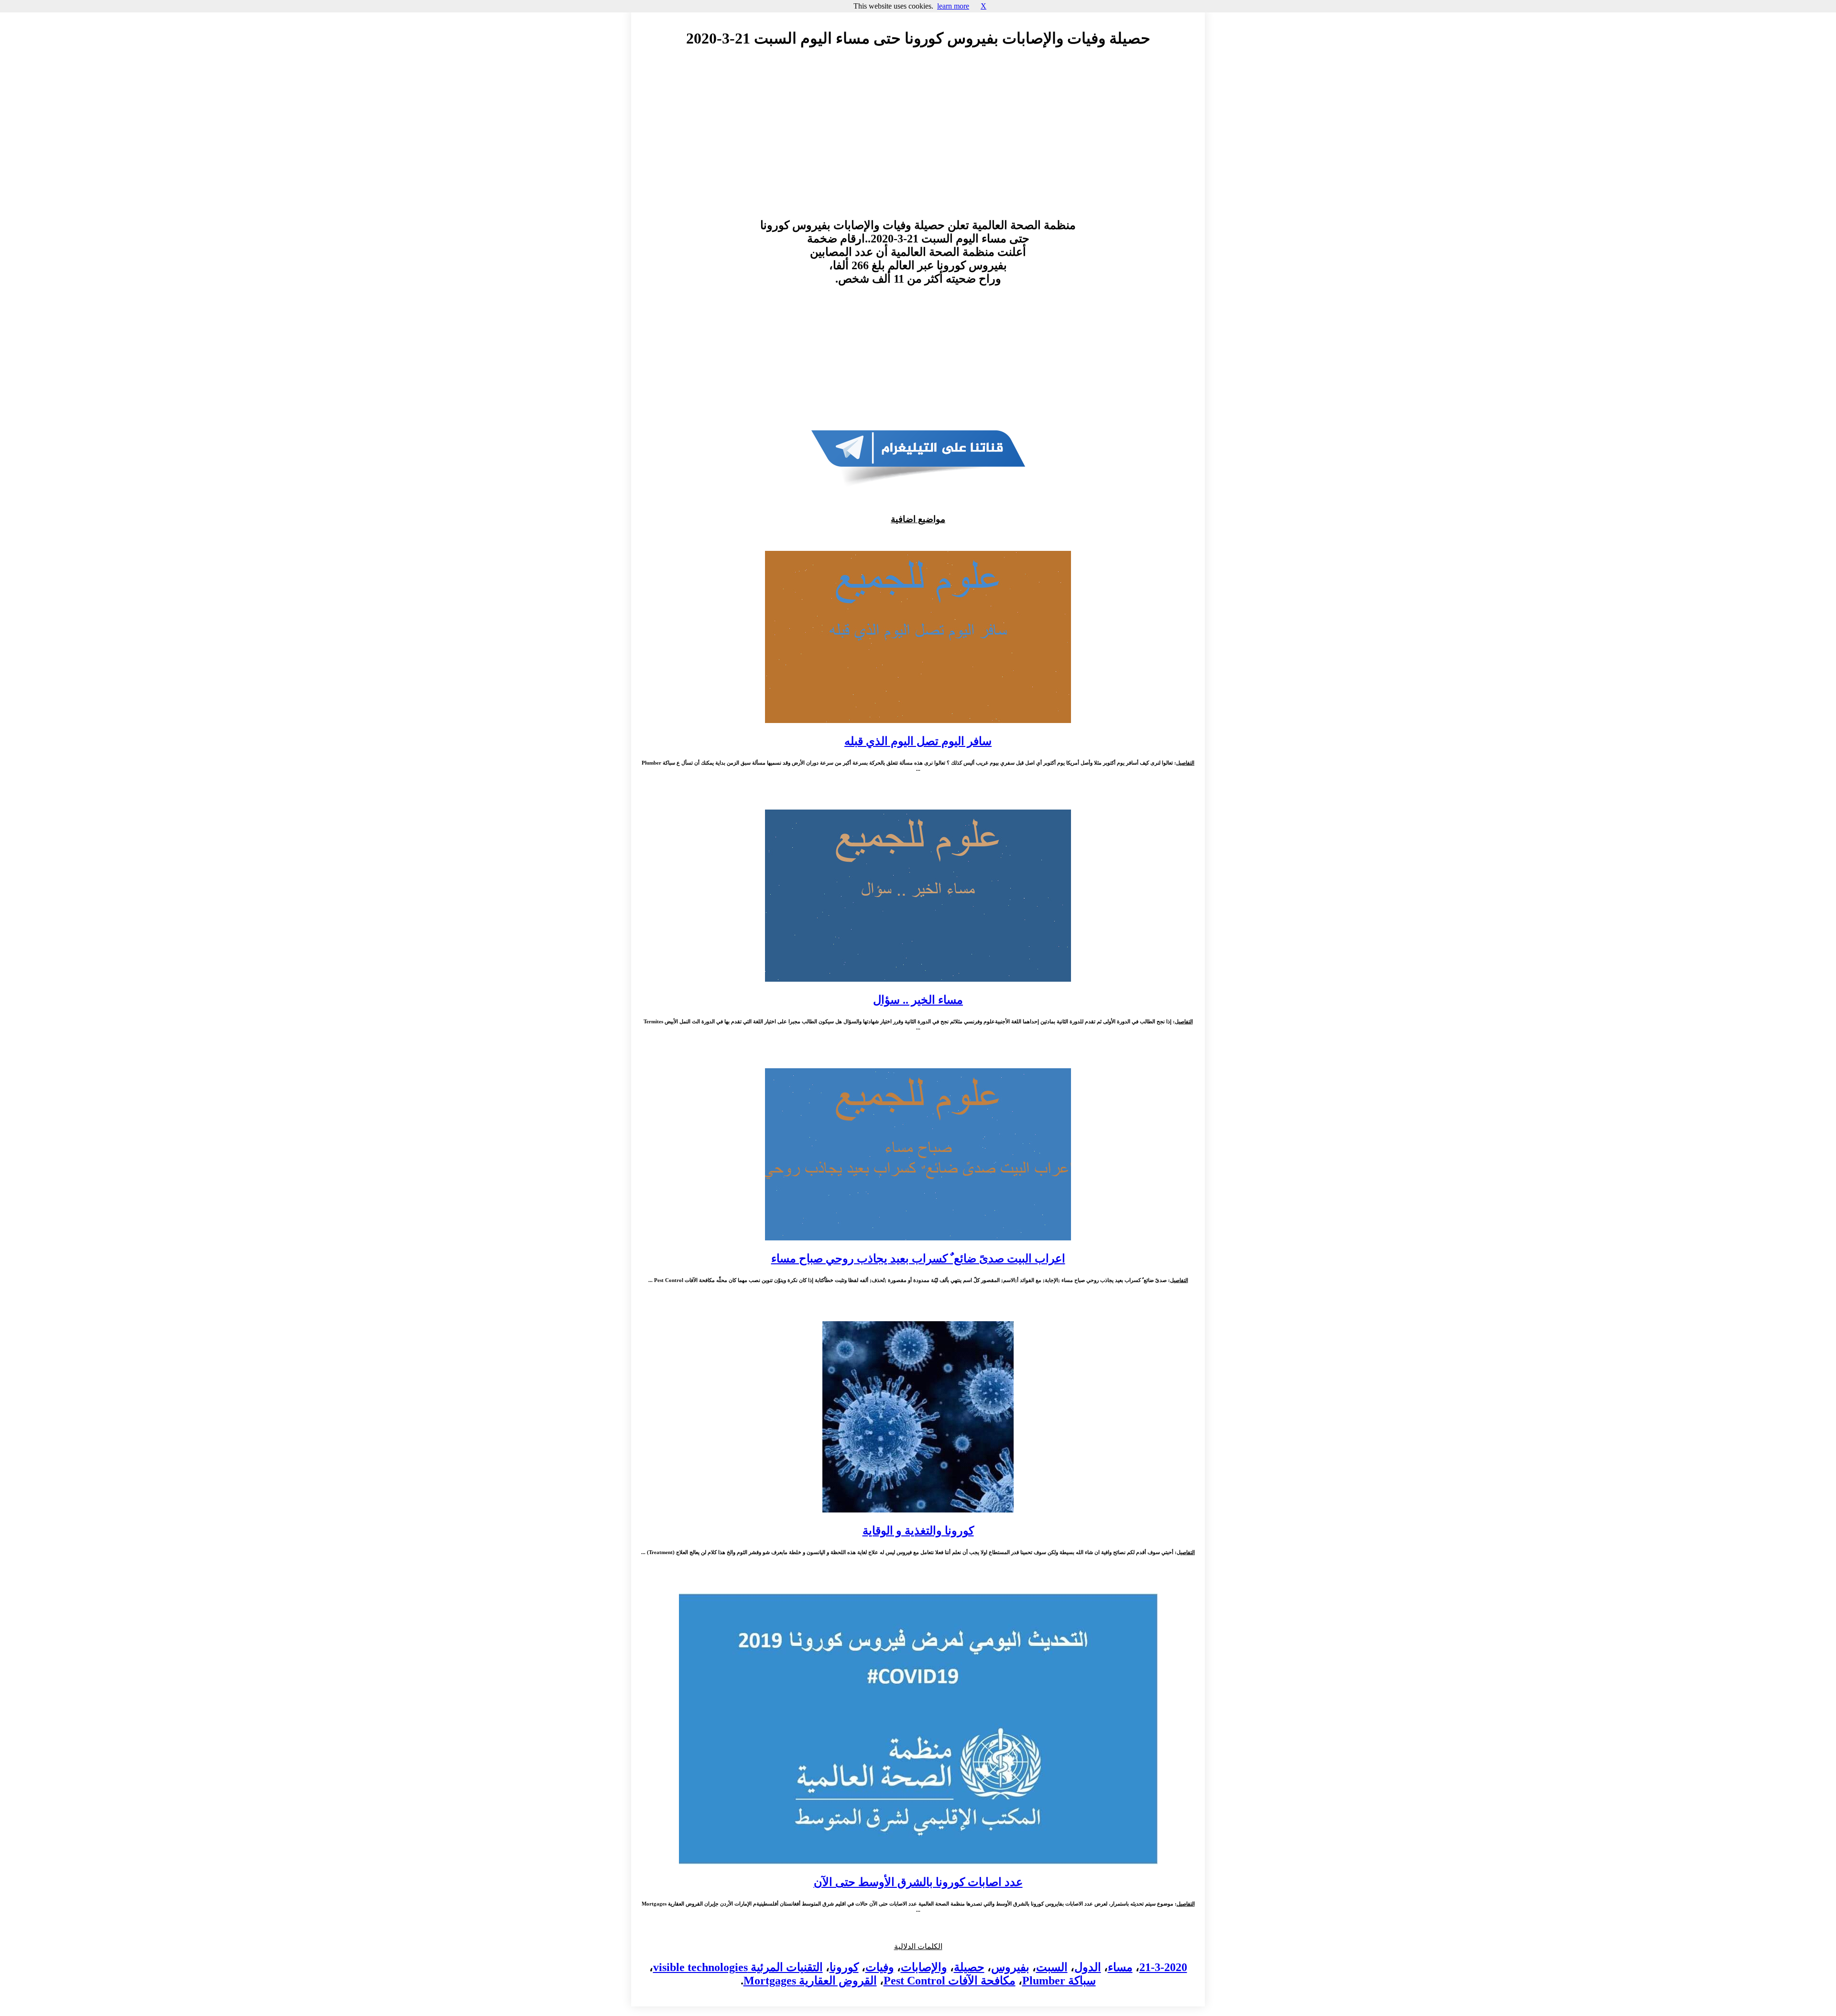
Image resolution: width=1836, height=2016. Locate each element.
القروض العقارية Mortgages (810, 1981)
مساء (1120, 1967)
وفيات (880, 1967)
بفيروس (1010, 1967)
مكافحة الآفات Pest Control (950, 1981)
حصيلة (969, 1967)
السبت (1052, 1967)
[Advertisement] (918, 142)
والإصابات (924, 1967)
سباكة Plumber (1059, 1981)
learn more (953, 6)
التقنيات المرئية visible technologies (738, 1967)
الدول (1088, 1967)
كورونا (844, 1967)
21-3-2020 (1163, 1967)
